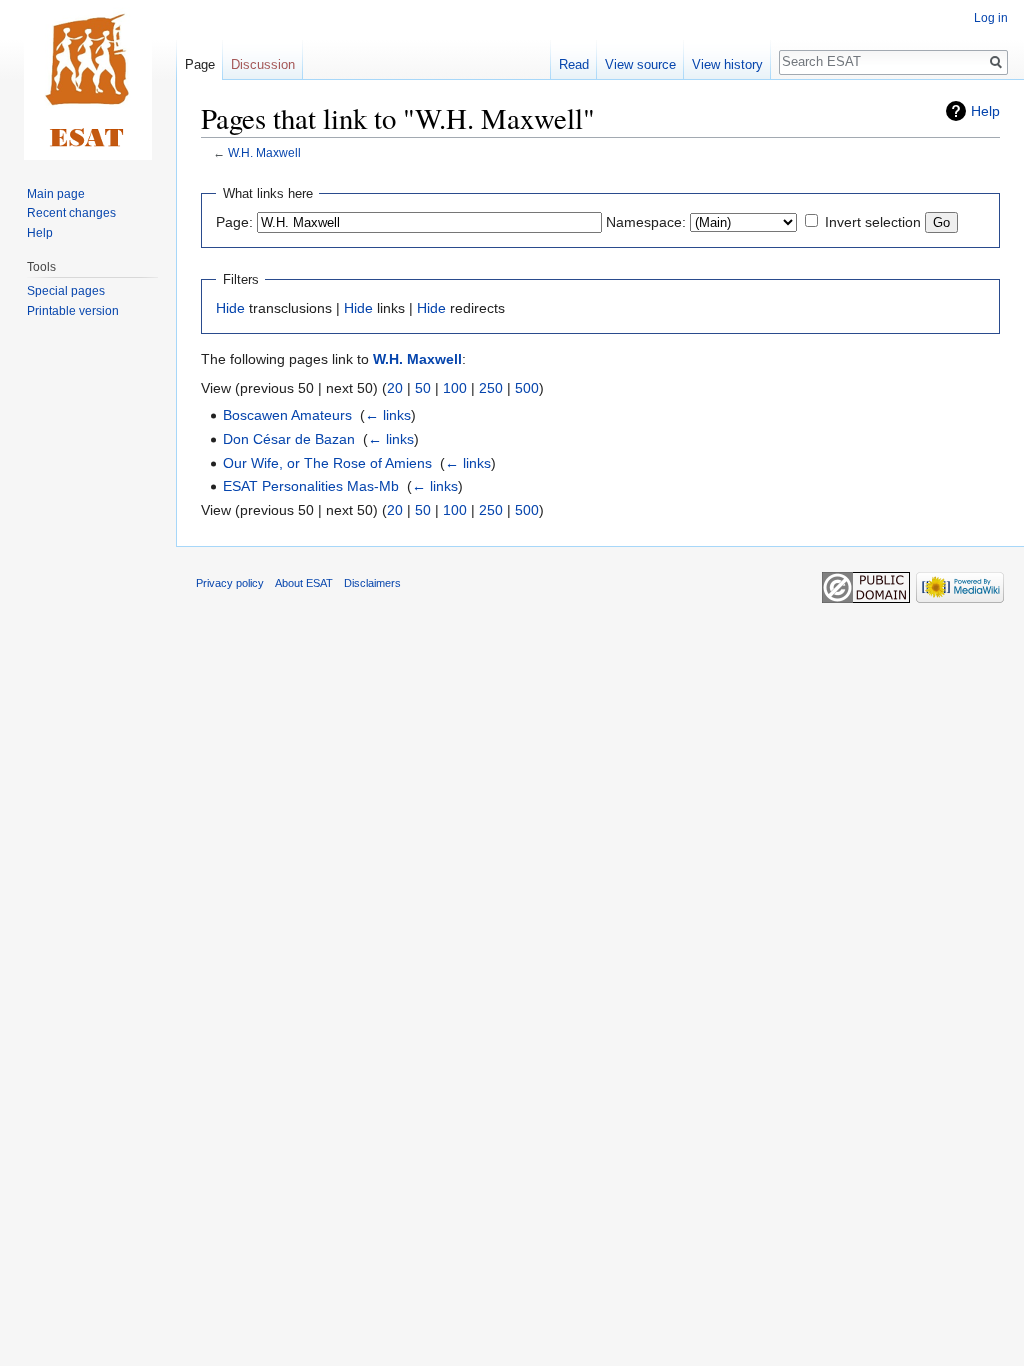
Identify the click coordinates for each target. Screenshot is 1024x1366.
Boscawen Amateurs (287, 415)
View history (727, 64)
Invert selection (873, 222)
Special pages (66, 291)
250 (491, 388)
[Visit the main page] (88, 80)
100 (455, 388)
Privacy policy (230, 583)
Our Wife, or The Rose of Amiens (327, 463)
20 (395, 388)
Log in (991, 18)
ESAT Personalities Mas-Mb (311, 486)
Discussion (263, 64)
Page (200, 64)
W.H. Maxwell (264, 152)
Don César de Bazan (289, 439)
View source (640, 64)
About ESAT (304, 583)
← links (388, 415)
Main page (56, 194)
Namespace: (646, 222)
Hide (230, 308)
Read (574, 64)
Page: (234, 222)
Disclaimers (372, 583)
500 (527, 388)
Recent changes (71, 213)
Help (985, 111)
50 (423, 388)
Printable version (73, 311)
